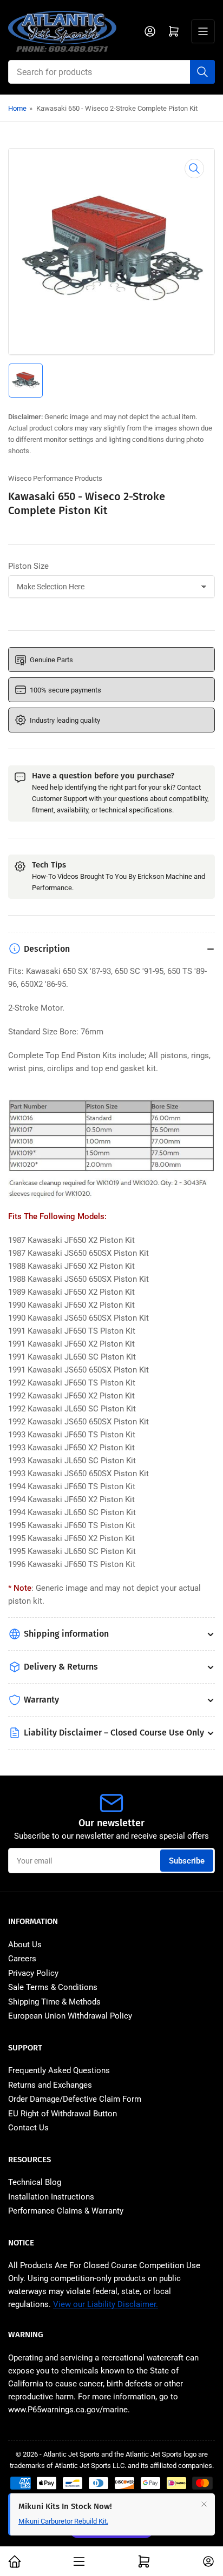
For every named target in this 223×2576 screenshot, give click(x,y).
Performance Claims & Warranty (66, 2211)
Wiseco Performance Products (55, 478)
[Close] (204, 2504)
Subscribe (187, 1861)
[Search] (202, 72)
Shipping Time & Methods (54, 2002)
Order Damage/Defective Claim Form (75, 2099)
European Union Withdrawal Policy (70, 2016)
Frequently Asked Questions (59, 2070)
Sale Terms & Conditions (53, 1987)
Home (17, 108)
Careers (22, 1959)
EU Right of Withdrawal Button (63, 2114)
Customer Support (60, 799)
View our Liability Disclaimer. (106, 2304)
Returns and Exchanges (50, 2085)
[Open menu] (203, 31)
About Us (25, 1945)
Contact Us (28, 2128)
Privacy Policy (33, 1973)
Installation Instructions (51, 2197)
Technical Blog (35, 2182)
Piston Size (28, 566)
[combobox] (111, 72)
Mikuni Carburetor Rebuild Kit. (63, 2521)
